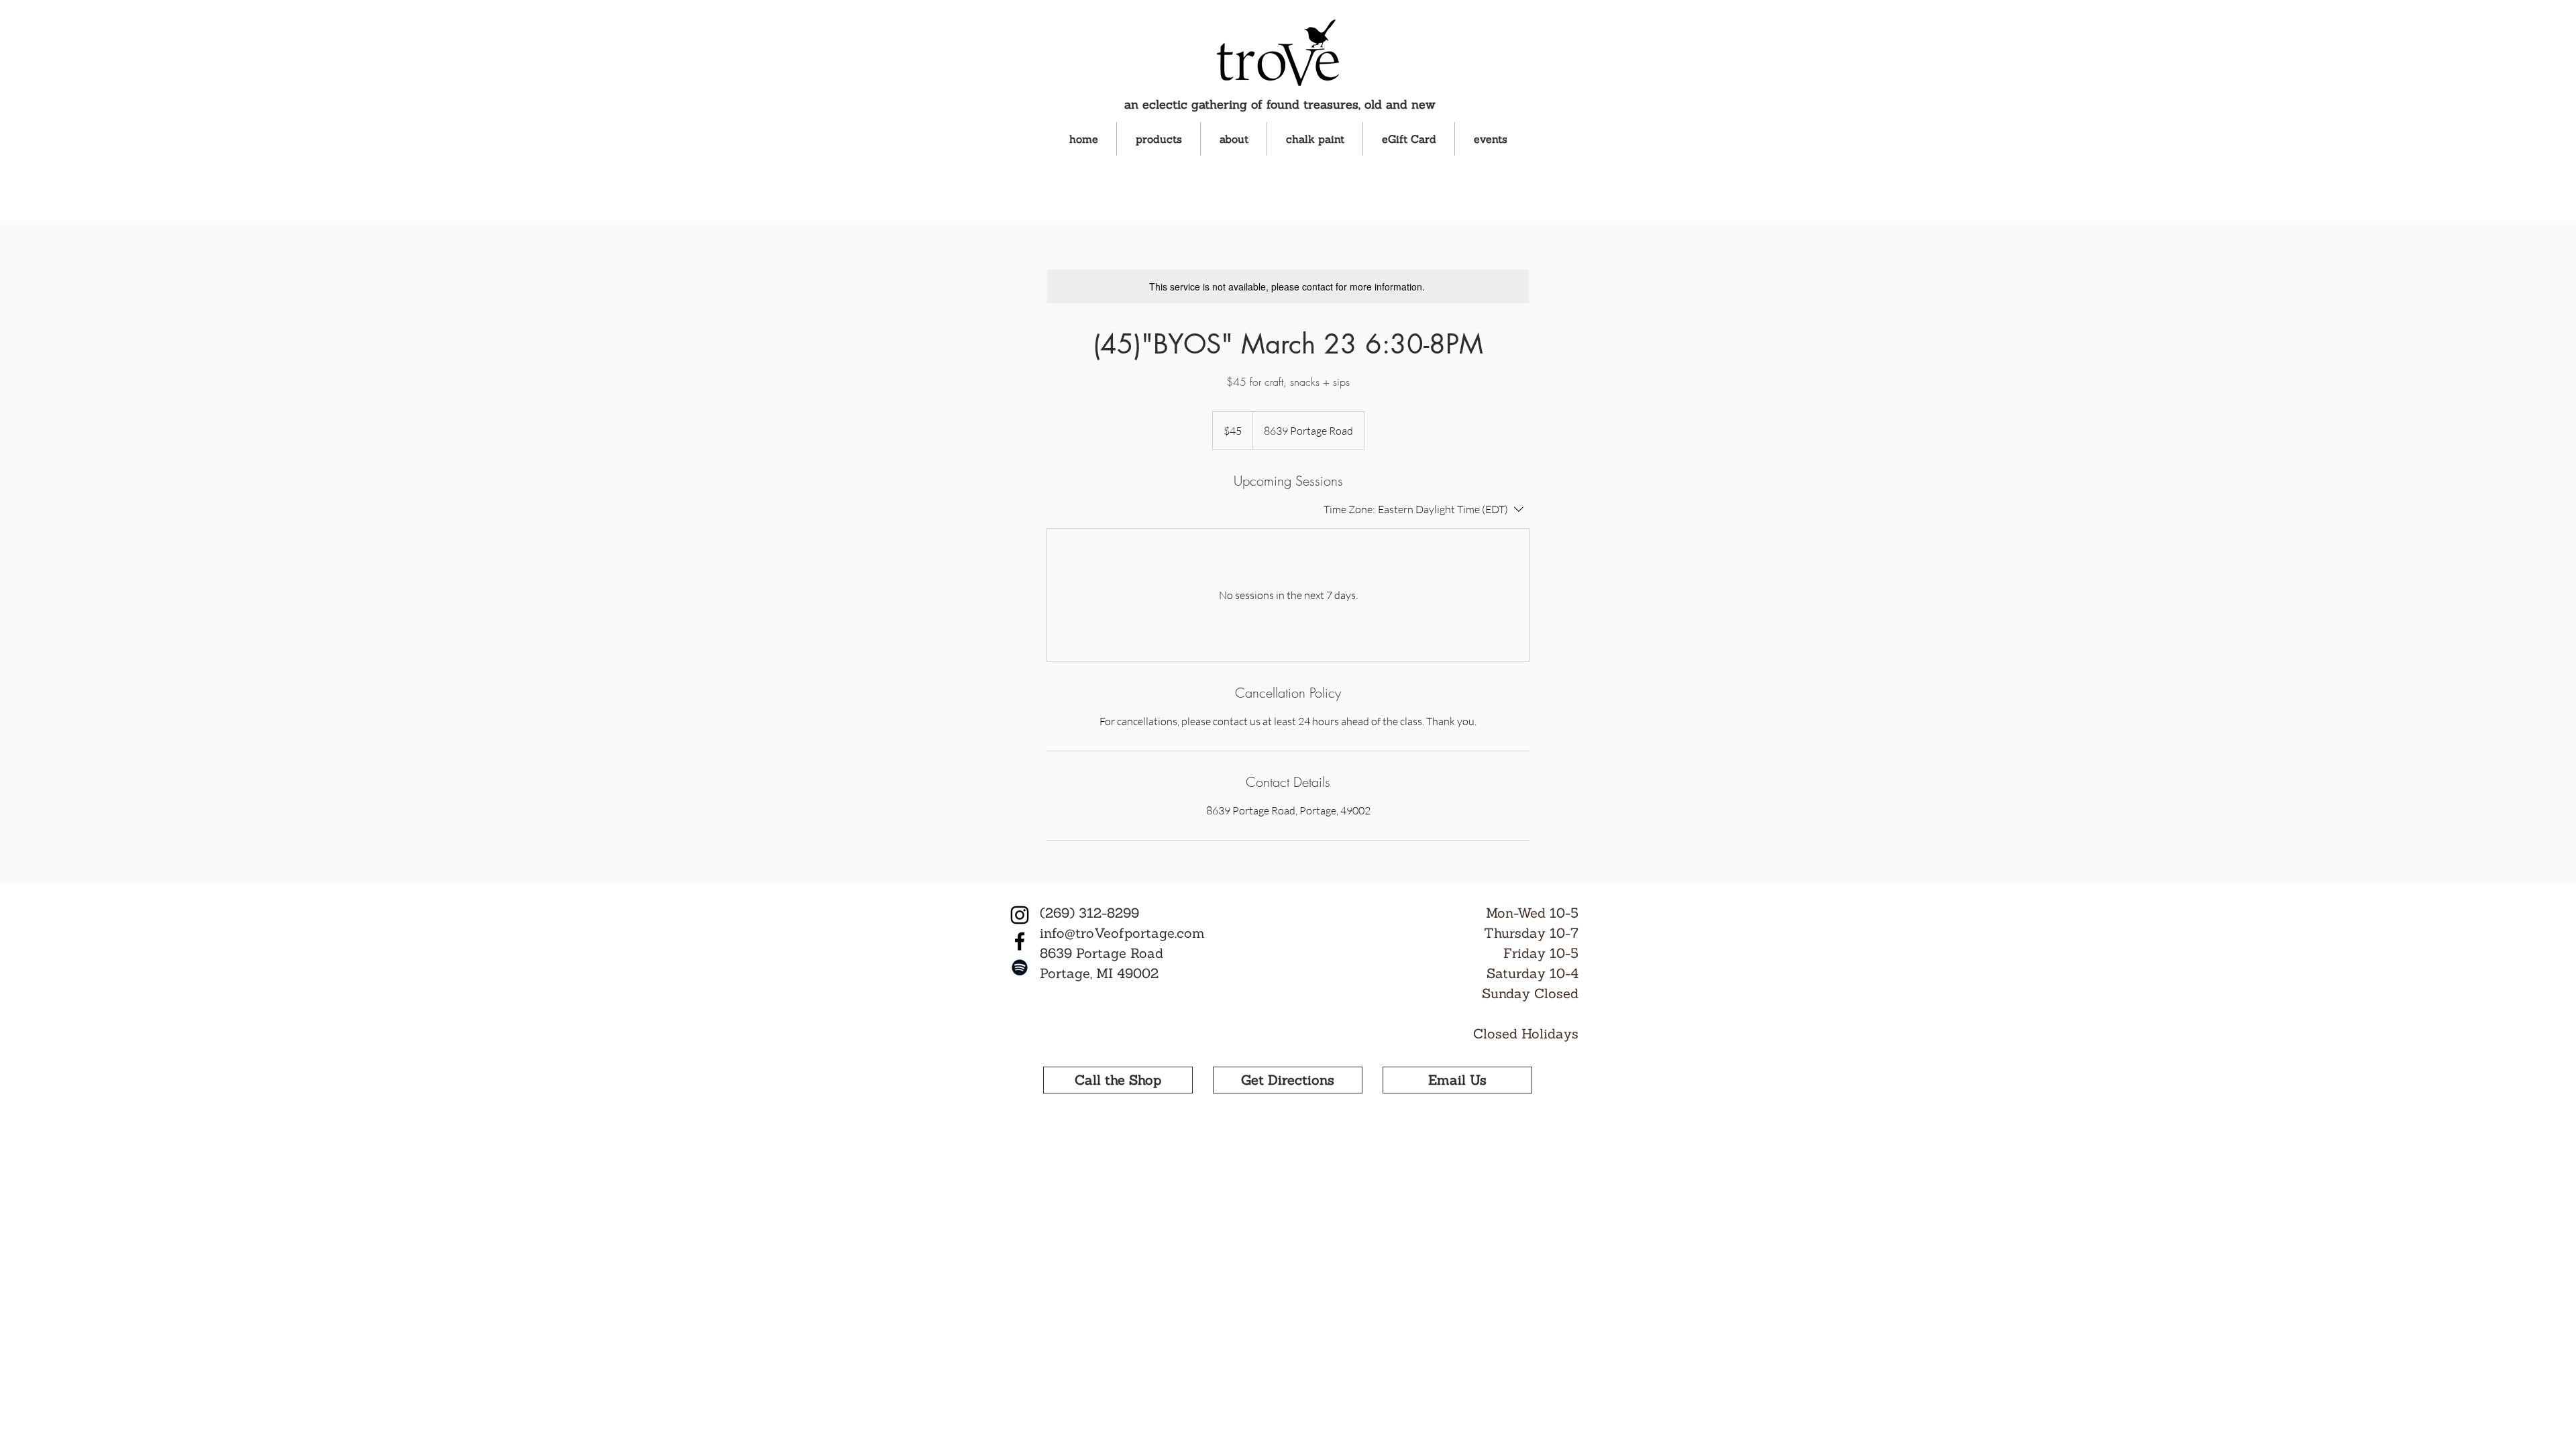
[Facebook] (1020, 941)
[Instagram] (1020, 915)
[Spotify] (1020, 967)
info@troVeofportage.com (1122, 933)
